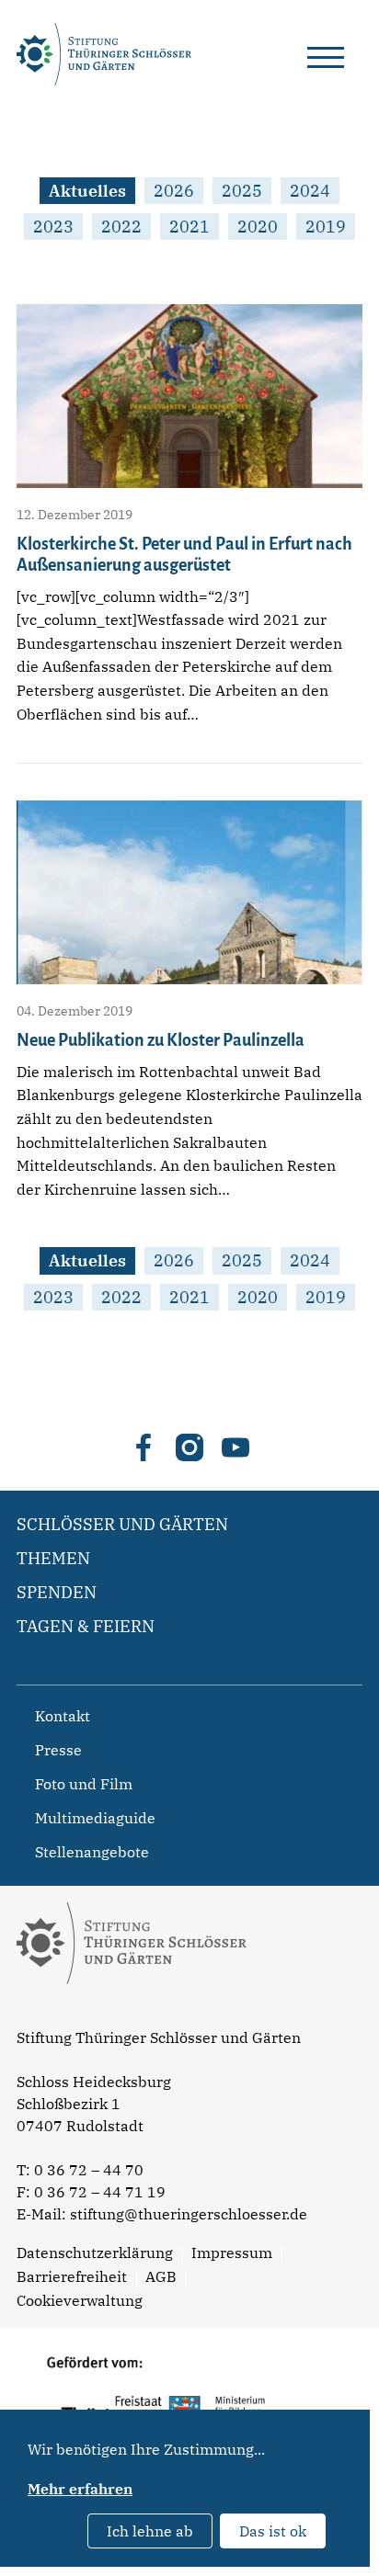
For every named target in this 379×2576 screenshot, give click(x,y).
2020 (258, 227)
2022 (121, 227)
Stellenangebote (92, 1852)
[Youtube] (235, 1447)
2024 (310, 191)
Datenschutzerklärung (95, 2253)
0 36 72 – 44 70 (89, 2170)
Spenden (57, 1592)
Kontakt (63, 1716)
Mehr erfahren (80, 2489)
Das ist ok (273, 2531)
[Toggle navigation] (326, 54)
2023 (53, 227)
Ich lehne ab (150, 2531)
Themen (53, 1558)
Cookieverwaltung (80, 2300)
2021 (189, 227)
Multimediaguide (95, 1818)
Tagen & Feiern (86, 1626)
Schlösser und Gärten (122, 1524)
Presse (58, 1750)
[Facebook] (144, 1447)
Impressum (232, 2253)
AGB (161, 2276)
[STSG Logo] (132, 2016)
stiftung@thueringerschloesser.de (189, 2214)
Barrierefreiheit (72, 2276)
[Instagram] (189, 1447)
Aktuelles (87, 191)
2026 (174, 191)
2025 (242, 191)
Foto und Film (84, 1784)
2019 (326, 227)
